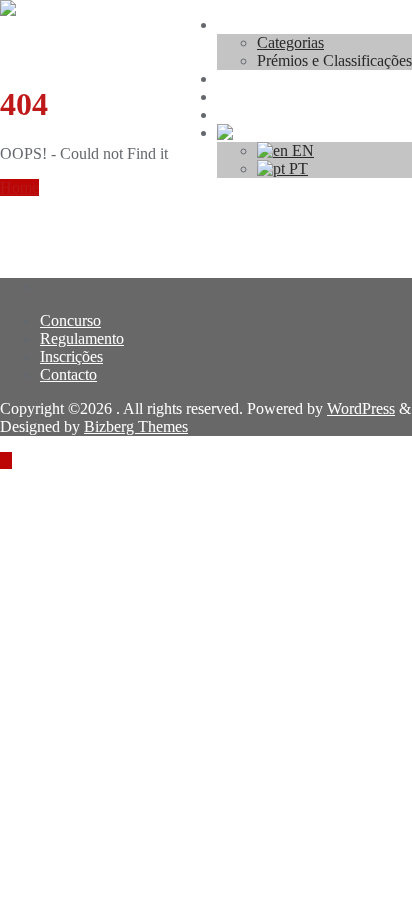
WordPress (361, 408)
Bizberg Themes (136, 426)
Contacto (68, 374)
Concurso (70, 320)
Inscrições (71, 356)
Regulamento (82, 338)
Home (19, 187)
